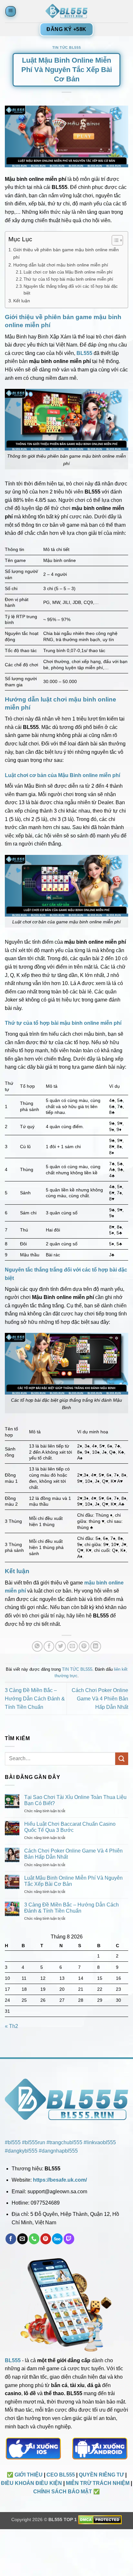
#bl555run (34, 2142)
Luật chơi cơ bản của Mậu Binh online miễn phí (68, 272)
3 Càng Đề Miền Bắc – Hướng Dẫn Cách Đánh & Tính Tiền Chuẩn (35, 1698)
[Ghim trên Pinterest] (84, 1646)
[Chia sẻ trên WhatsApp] (37, 1646)
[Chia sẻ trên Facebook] (49, 1646)
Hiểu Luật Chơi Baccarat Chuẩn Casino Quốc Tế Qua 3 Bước (70, 1827)
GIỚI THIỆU (29, 2475)
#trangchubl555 (64, 2142)
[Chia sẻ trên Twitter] (61, 1646)
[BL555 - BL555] (66, 11)
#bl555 (13, 2142)
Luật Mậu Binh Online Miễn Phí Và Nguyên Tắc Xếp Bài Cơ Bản (73, 1881)
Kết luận (22, 301)
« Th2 (11, 2026)
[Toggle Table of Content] (114, 240)
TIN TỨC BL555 (66, 47)
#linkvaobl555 (100, 2142)
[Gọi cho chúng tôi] (34, 2239)
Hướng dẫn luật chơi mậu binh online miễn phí (61, 265)
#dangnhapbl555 (58, 2151)
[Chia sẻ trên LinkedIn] (96, 1646)
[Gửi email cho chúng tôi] (22, 2239)
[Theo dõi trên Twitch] (69, 2239)
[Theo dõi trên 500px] (57, 2239)
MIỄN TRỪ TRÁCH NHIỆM (98, 2483)
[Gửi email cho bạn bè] (72, 1646)
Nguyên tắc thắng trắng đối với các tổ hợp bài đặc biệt (71, 290)
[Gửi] (122, 1759)
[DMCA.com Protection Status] (100, 2519)
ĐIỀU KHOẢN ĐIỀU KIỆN (31, 2483)
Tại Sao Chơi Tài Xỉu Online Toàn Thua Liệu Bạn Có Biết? (75, 1800)
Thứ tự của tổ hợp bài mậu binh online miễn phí (68, 279)
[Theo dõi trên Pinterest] (46, 2239)
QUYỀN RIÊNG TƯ (101, 2475)
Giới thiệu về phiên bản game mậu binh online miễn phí (66, 253)
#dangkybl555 (21, 2151)
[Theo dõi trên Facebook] (11, 2239)
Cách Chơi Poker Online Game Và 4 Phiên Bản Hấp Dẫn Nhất (100, 1698)
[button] (11, 11)
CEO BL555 (61, 2475)
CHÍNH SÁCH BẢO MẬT (63, 2492)
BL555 (13, 2360)
